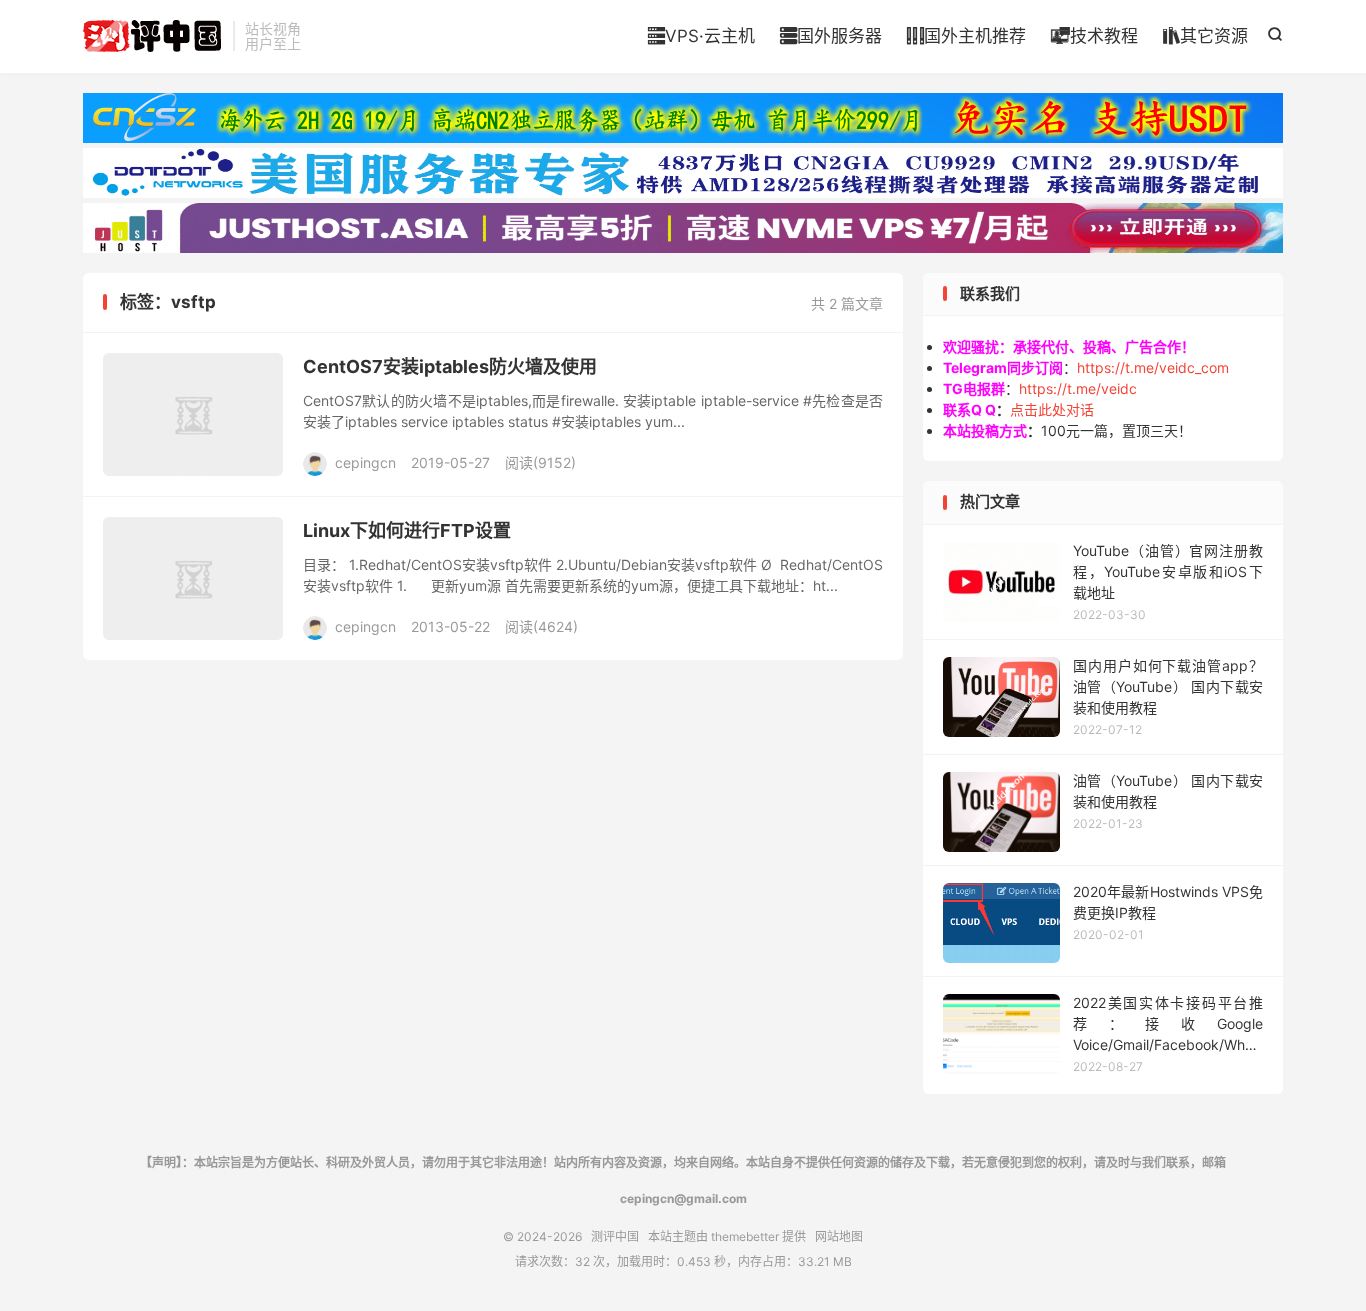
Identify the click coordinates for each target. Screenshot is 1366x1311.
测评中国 (153, 36)
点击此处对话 (1052, 409)
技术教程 (1094, 36)
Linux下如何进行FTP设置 (407, 530)
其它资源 (1205, 36)
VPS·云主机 (701, 36)
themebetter (745, 1236)
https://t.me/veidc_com (1153, 367)
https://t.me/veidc (1078, 388)
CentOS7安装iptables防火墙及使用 (450, 366)
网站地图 (839, 1236)
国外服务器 (831, 36)
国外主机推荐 (966, 36)
